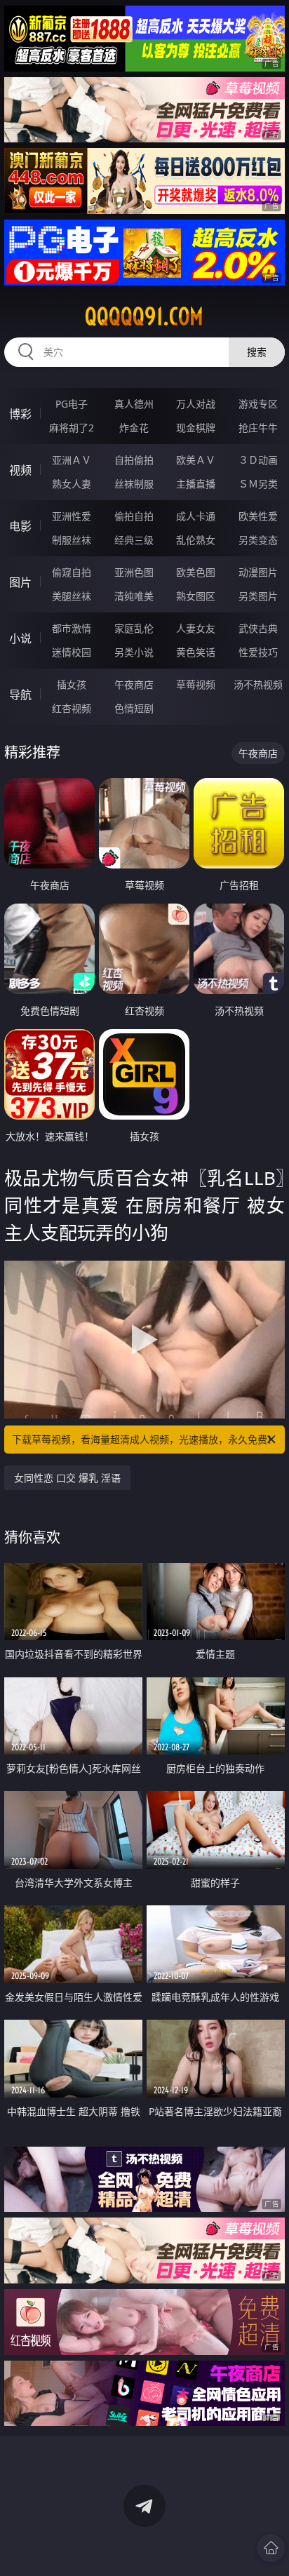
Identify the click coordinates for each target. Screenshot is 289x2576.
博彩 (20, 414)
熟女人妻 (72, 484)
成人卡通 (196, 516)
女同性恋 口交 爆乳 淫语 (67, 1478)
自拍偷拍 (134, 460)
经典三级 (134, 540)
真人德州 (134, 404)
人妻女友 (196, 628)
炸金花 (134, 428)
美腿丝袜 (72, 596)
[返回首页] (271, 2548)
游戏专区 (258, 404)
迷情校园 (72, 652)
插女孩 (72, 684)
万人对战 (196, 404)
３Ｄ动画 (258, 460)
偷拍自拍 (134, 516)
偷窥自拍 (72, 572)
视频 (20, 470)
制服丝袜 (72, 540)
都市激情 (72, 628)
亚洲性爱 (72, 516)
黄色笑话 (196, 652)
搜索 (257, 352)
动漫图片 (258, 572)
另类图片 (258, 596)
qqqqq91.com (144, 316)
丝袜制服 (134, 484)
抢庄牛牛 (258, 428)
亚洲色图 (134, 572)
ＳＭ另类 (258, 484)
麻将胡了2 (72, 428)
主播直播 (196, 484)
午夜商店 (134, 684)
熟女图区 (196, 596)
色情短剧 (134, 708)
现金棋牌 (196, 428)
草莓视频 (196, 684)
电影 (20, 526)
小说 (20, 638)
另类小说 (134, 652)
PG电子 (72, 404)
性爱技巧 (258, 652)
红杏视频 (72, 708)
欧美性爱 (258, 516)
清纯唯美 (134, 596)
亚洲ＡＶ (72, 460)
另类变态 (258, 540)
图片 (20, 582)
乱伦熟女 (196, 540)
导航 (20, 695)
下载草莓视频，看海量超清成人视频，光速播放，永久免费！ (144, 1439)
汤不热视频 (258, 684)
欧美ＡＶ (196, 460)
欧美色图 (196, 572)
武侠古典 (258, 628)
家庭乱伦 (134, 628)
